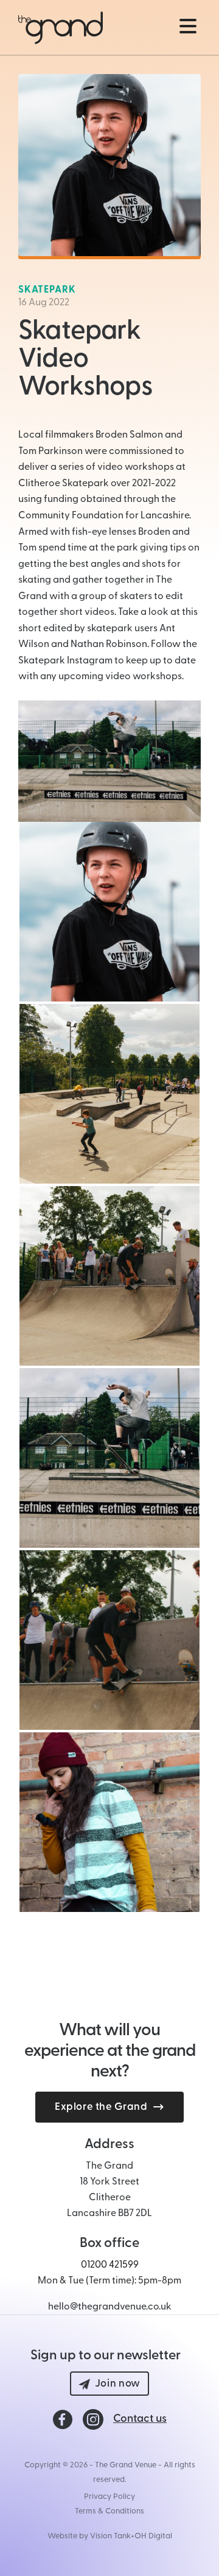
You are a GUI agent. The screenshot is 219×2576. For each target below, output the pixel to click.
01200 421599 (110, 2265)
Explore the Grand (101, 2107)
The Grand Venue (126, 2465)
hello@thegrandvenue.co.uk (110, 2307)
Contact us (140, 2419)
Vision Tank (110, 2536)
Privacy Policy (109, 2497)
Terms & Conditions (109, 2511)
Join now (118, 2384)
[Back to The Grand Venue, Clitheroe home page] (61, 28)
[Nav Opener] (187, 26)
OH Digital (153, 2536)
